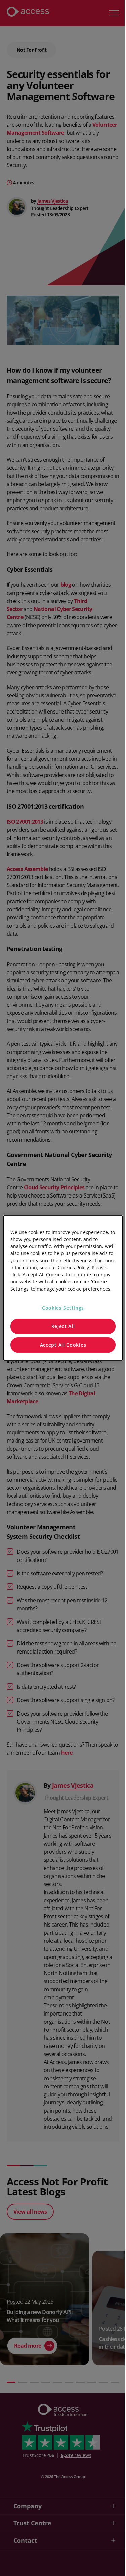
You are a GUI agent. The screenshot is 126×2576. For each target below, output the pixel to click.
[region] (63, 1288)
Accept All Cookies (63, 1345)
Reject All (63, 1326)
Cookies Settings (63, 1308)
